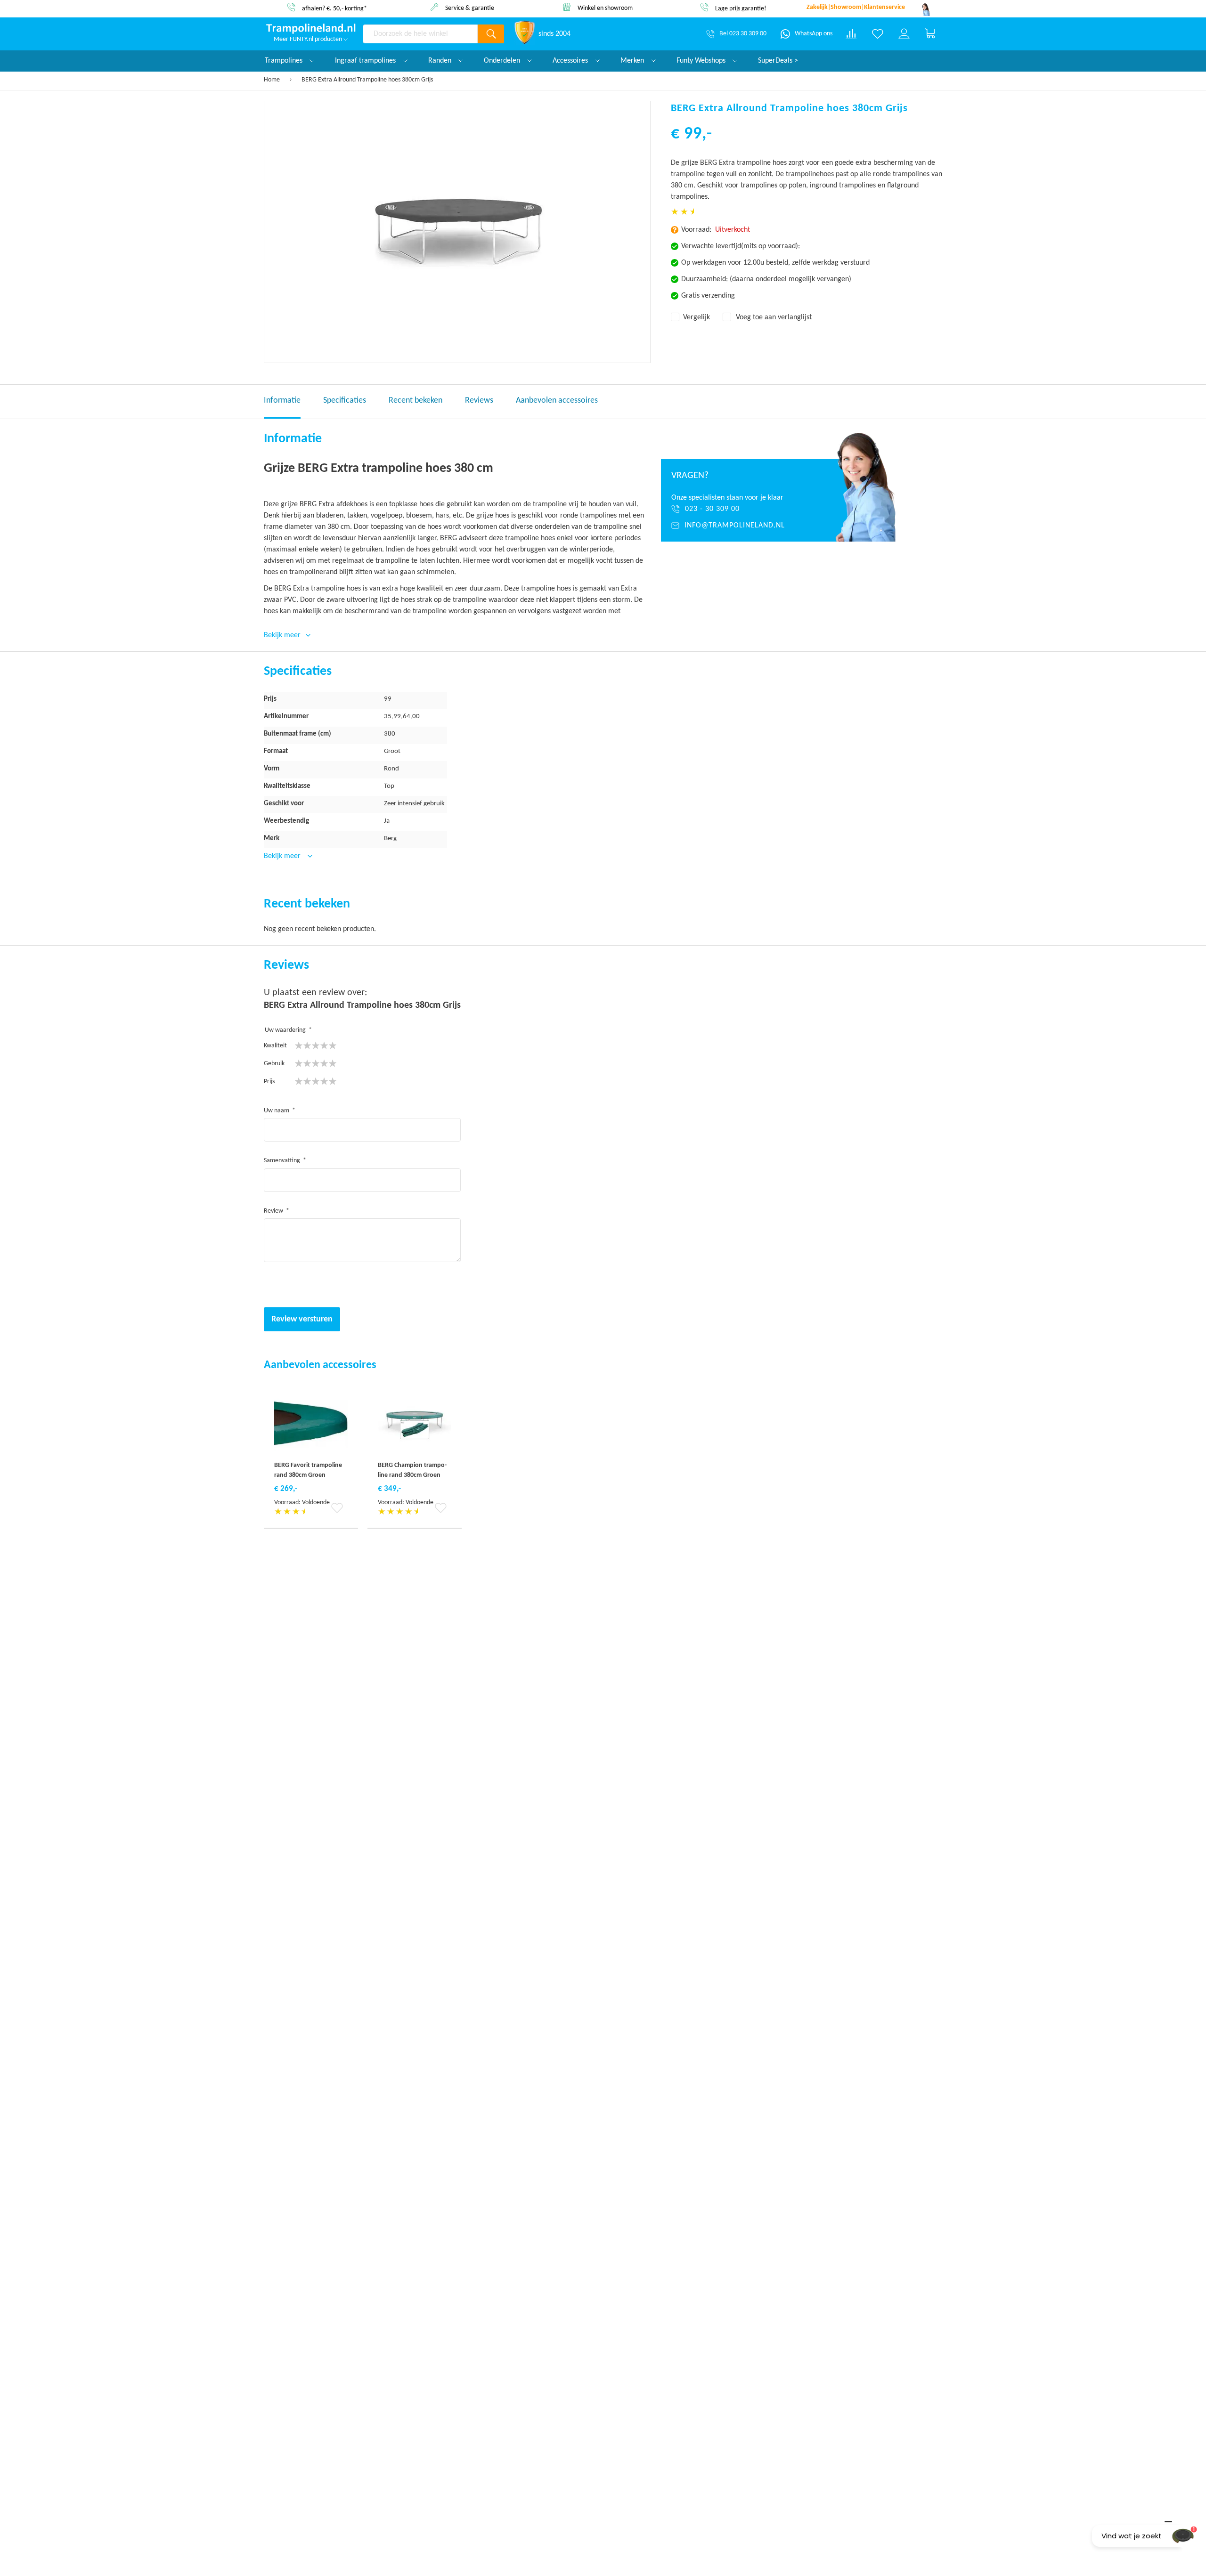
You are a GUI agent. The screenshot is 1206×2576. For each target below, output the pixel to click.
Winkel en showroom (470, 8)
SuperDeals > (778, 61)
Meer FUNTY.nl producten (309, 39)
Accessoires (571, 61)
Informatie (282, 401)
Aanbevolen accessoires (557, 401)
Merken (633, 61)
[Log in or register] (904, 34)
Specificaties (345, 401)
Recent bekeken (416, 401)
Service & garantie (334, 8)
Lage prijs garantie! (605, 9)
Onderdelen (503, 61)
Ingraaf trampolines (366, 61)
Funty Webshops (702, 61)
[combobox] (420, 34)
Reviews (479, 401)
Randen (441, 61)
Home (272, 80)
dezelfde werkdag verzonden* (740, 8)
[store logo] (311, 29)
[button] (339, 1508)
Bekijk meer (283, 856)
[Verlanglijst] (878, 34)
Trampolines (285, 61)
